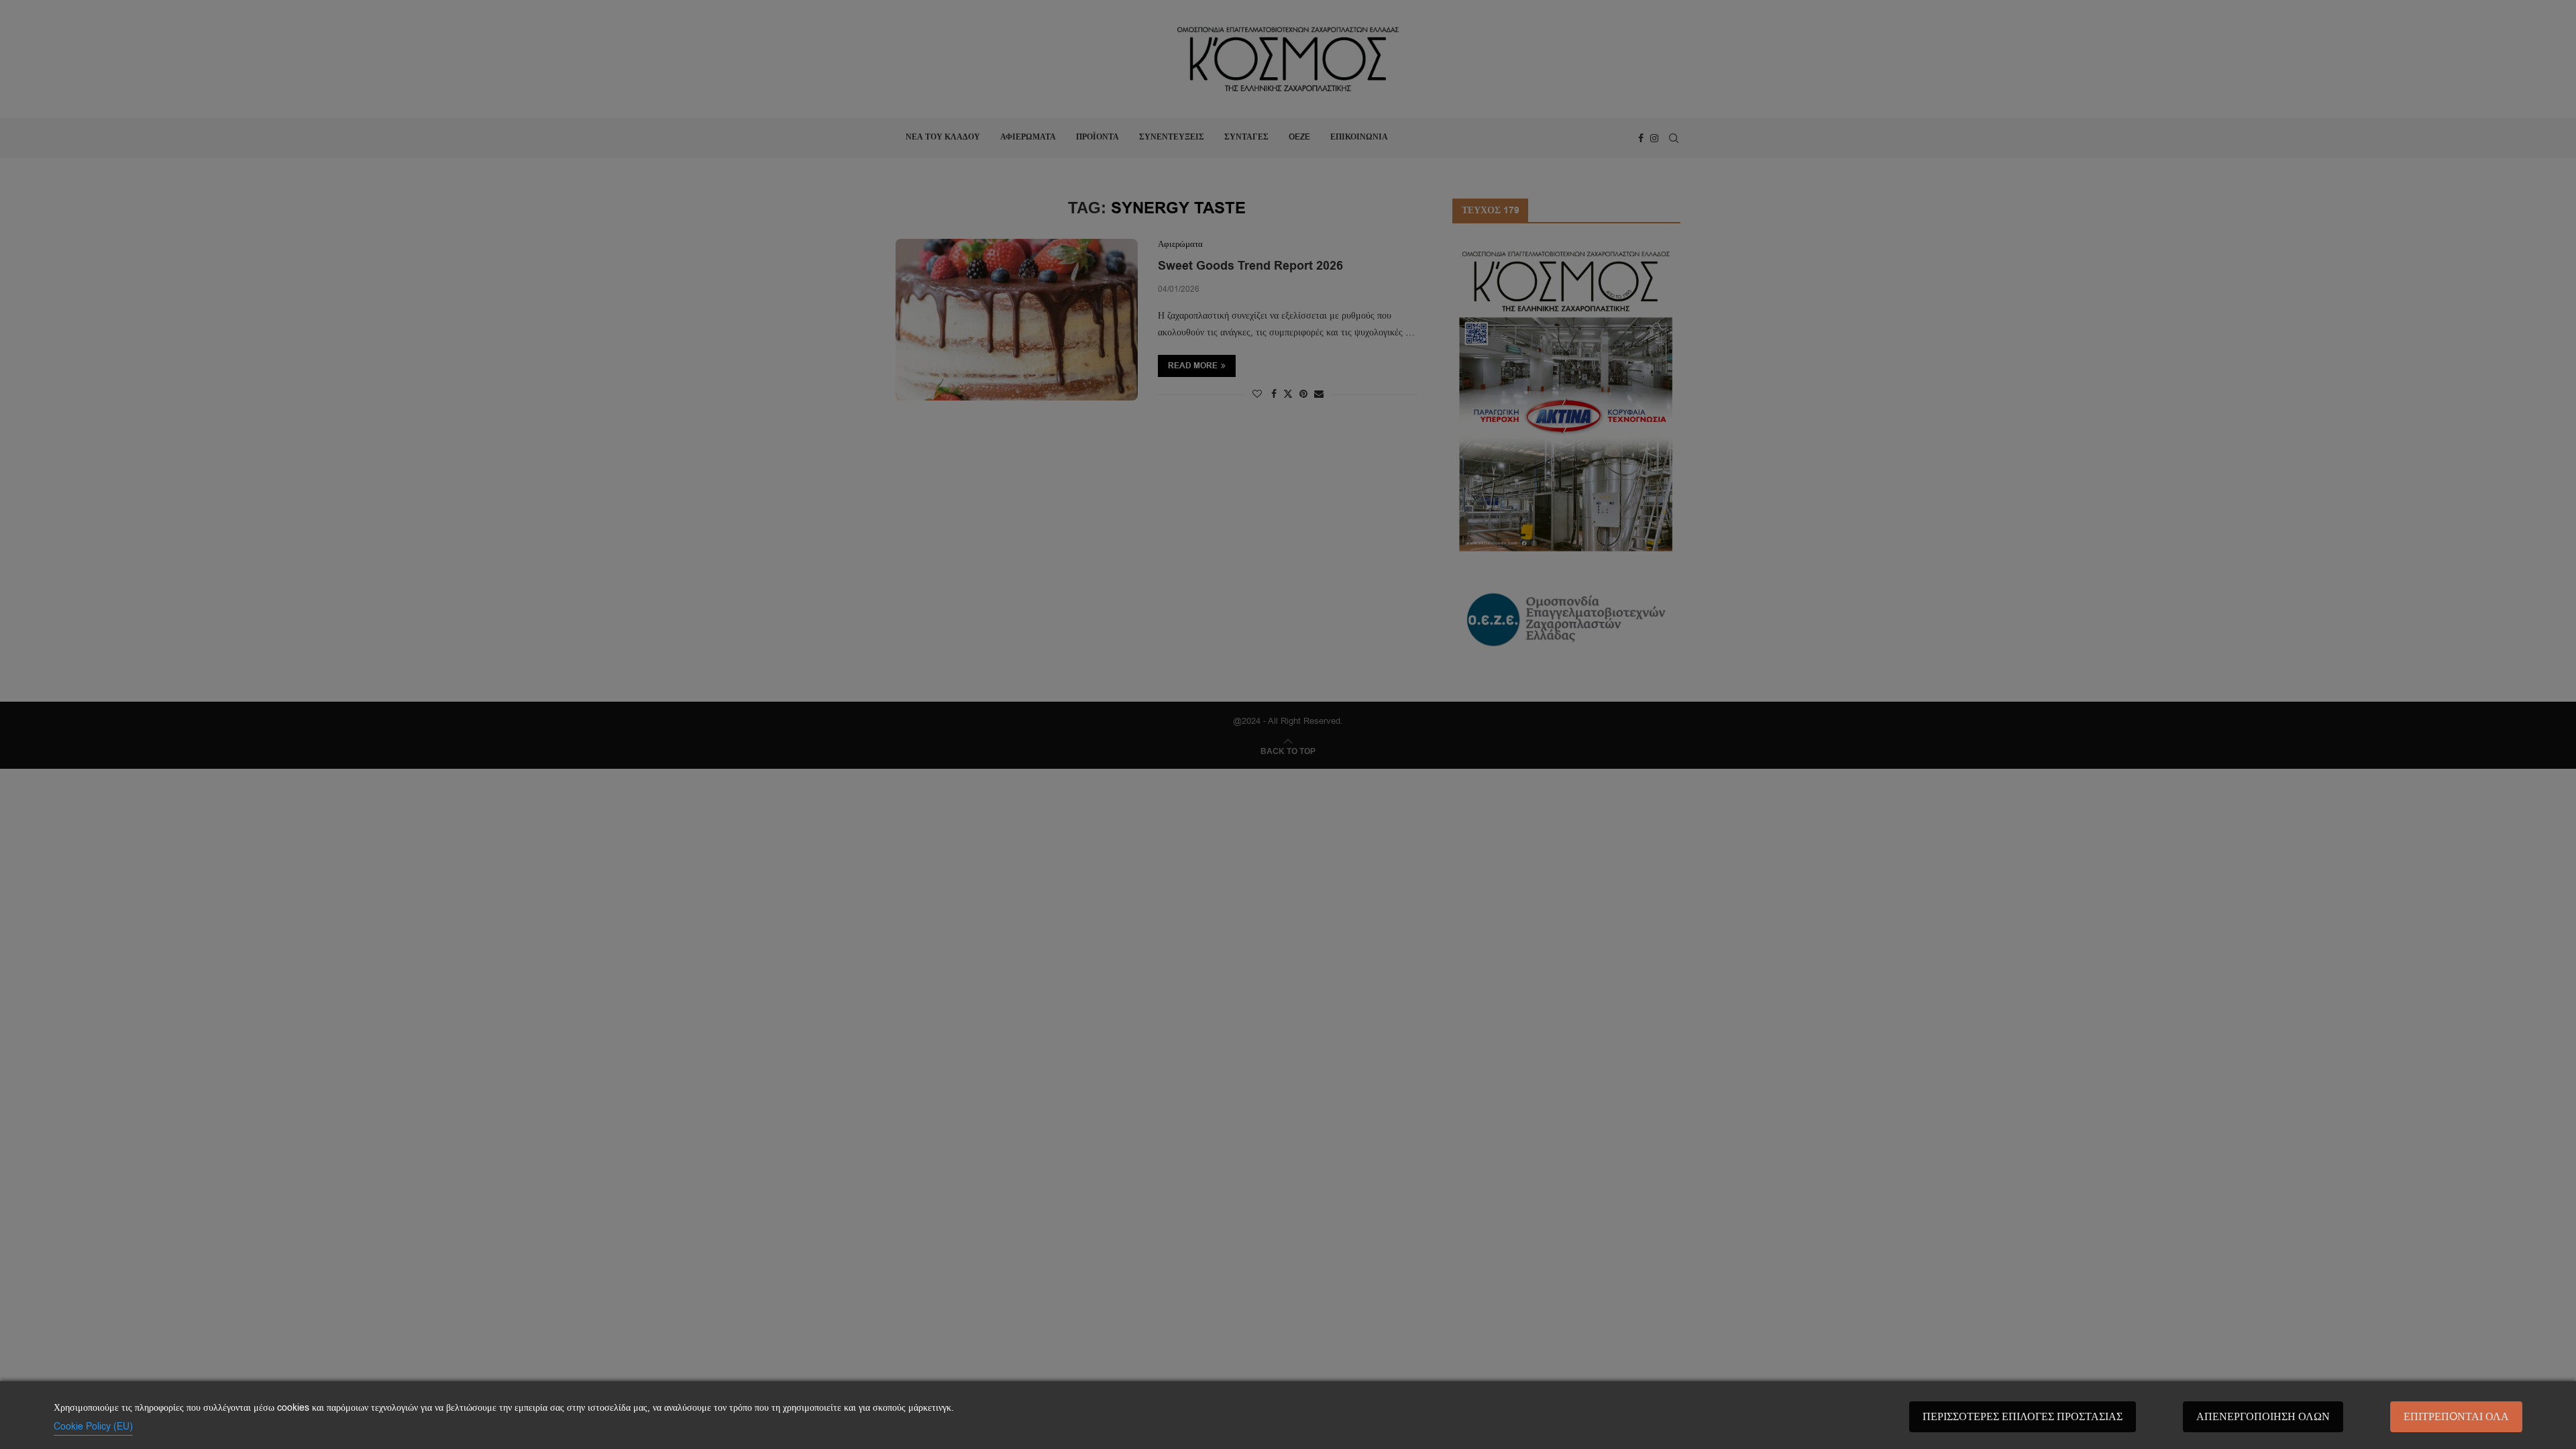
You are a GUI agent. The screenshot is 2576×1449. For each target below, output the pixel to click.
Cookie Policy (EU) (93, 1427)
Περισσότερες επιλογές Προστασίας (2023, 1417)
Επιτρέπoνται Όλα (2456, 1417)
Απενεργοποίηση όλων (2263, 1417)
